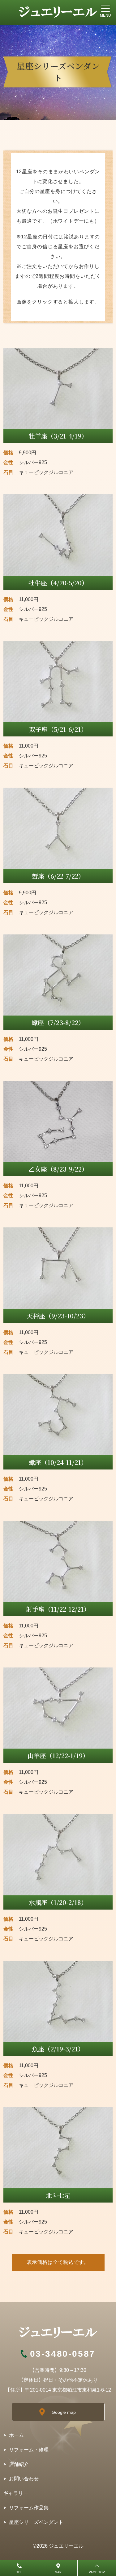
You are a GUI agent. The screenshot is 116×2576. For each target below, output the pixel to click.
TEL (19, 2572)
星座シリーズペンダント (36, 2522)
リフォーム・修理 (29, 2450)
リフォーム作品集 (29, 2508)
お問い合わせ (24, 2479)
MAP (58, 2572)
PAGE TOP (97, 2572)
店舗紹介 (19, 2464)
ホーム (16, 2435)
